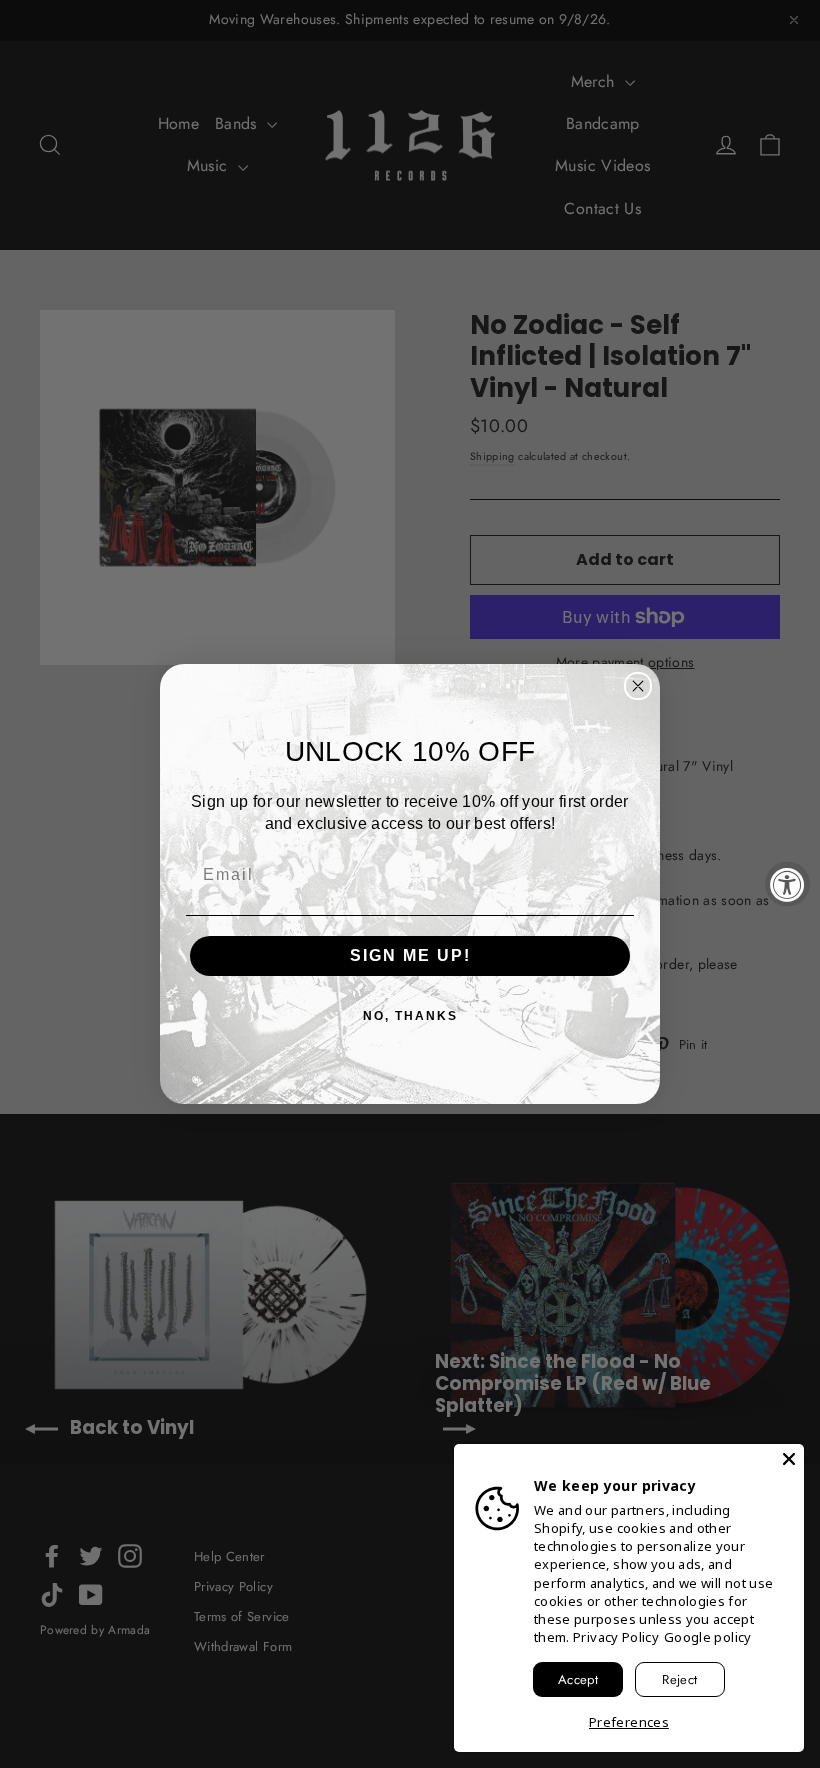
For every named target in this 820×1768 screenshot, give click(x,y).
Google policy (708, 1637)
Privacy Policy (616, 1637)
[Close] (789, 1459)
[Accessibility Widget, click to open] (787, 884)
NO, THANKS (410, 1016)
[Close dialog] (638, 686)
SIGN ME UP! (410, 955)
